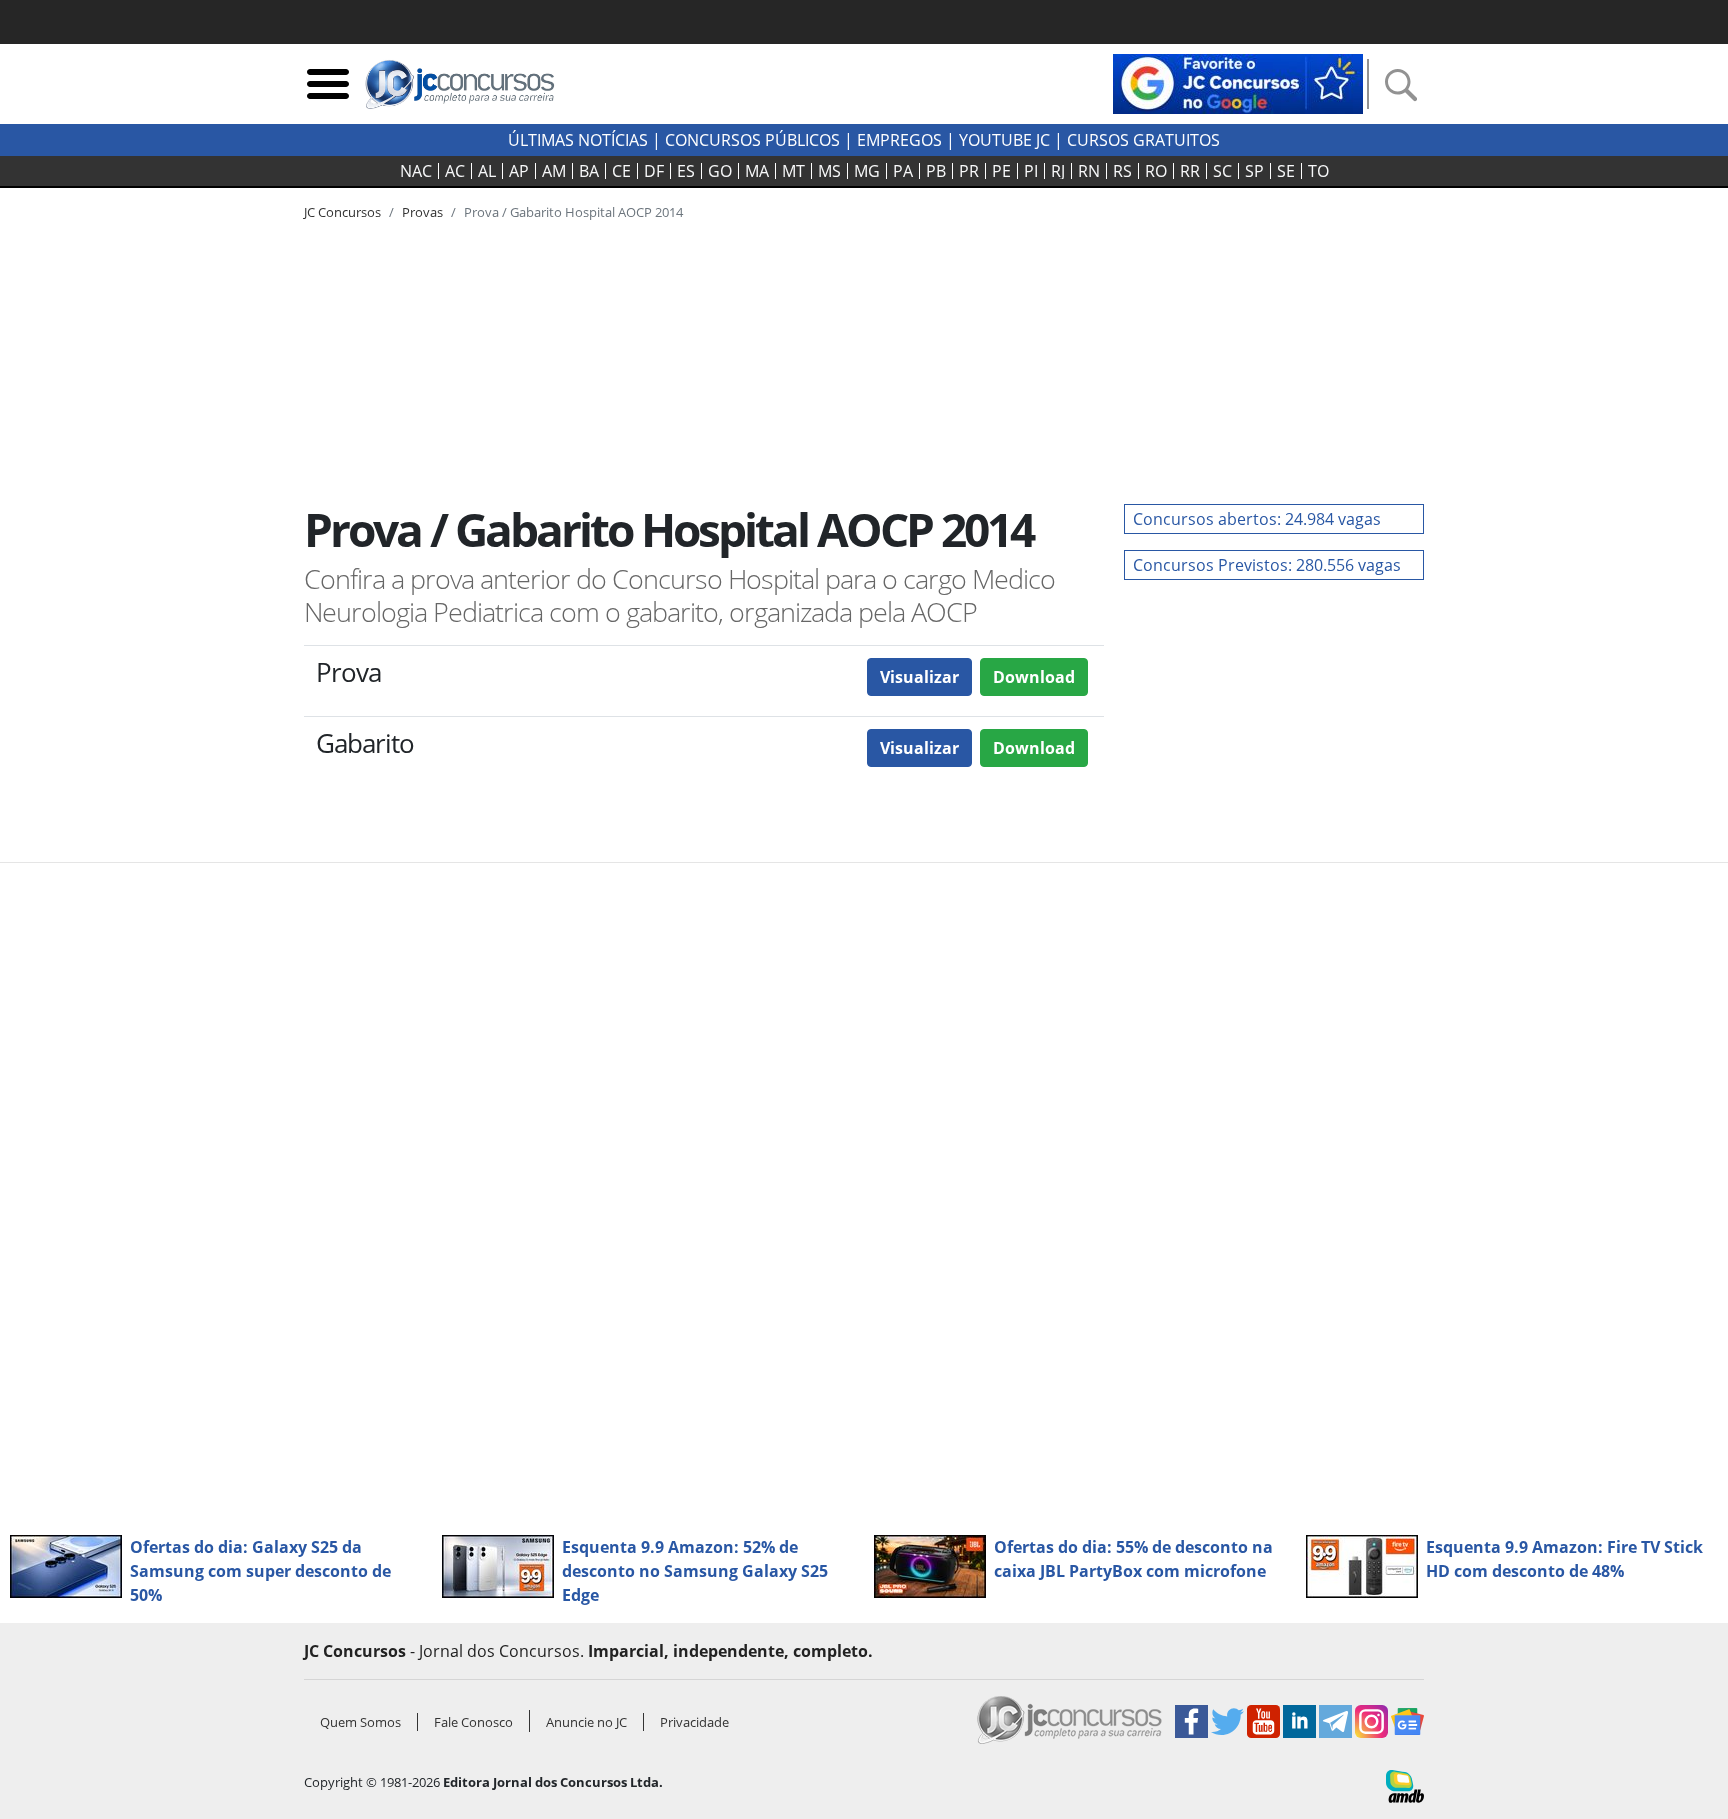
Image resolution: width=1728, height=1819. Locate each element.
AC (455, 171)
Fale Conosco (473, 1722)
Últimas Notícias (578, 140)
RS (1122, 171)
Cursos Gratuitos (1143, 140)
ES (686, 171)
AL (487, 171)
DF (654, 171)
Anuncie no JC (586, 1722)
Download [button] (1034, 677)
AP (519, 171)
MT (793, 171)
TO (1318, 171)
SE (1286, 171)
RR (1190, 171)
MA (757, 171)
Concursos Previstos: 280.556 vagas (1267, 565)
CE (621, 171)
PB (936, 171)
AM (554, 171)
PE (1001, 171)
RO (1156, 171)
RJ (1058, 171)
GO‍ (720, 171)
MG (867, 171)
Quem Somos (360, 1722)
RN (1089, 171)
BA (589, 171)
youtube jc (1004, 140)
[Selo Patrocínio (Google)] (1238, 82)
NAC (416, 171)
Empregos (899, 140)
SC (1222, 171)
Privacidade (694, 1722)
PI (1031, 171)
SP (1254, 171)
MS (829, 171)
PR (969, 171)
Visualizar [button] (919, 677)
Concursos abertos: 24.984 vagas (1257, 519)
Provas (422, 212)
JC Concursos (342, 212)
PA (903, 171)
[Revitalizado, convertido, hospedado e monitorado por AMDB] (1405, 1785)
